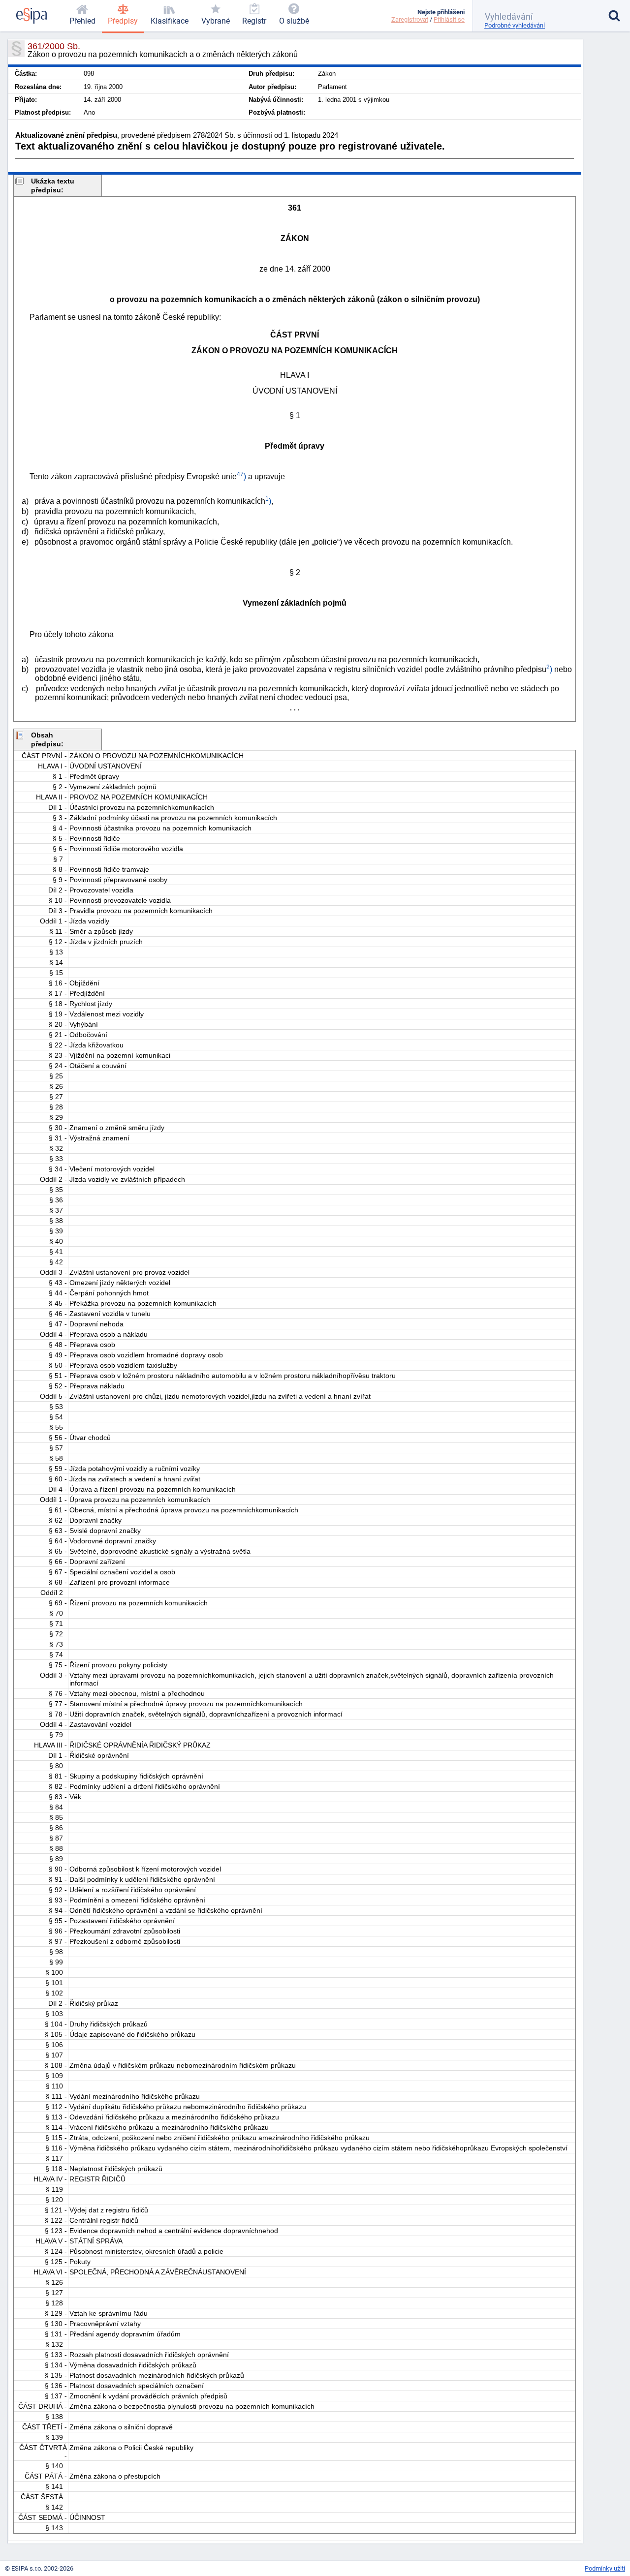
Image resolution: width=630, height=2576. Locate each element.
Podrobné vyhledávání (515, 25)
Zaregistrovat (410, 19)
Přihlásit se (449, 19)
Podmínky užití (605, 2568)
